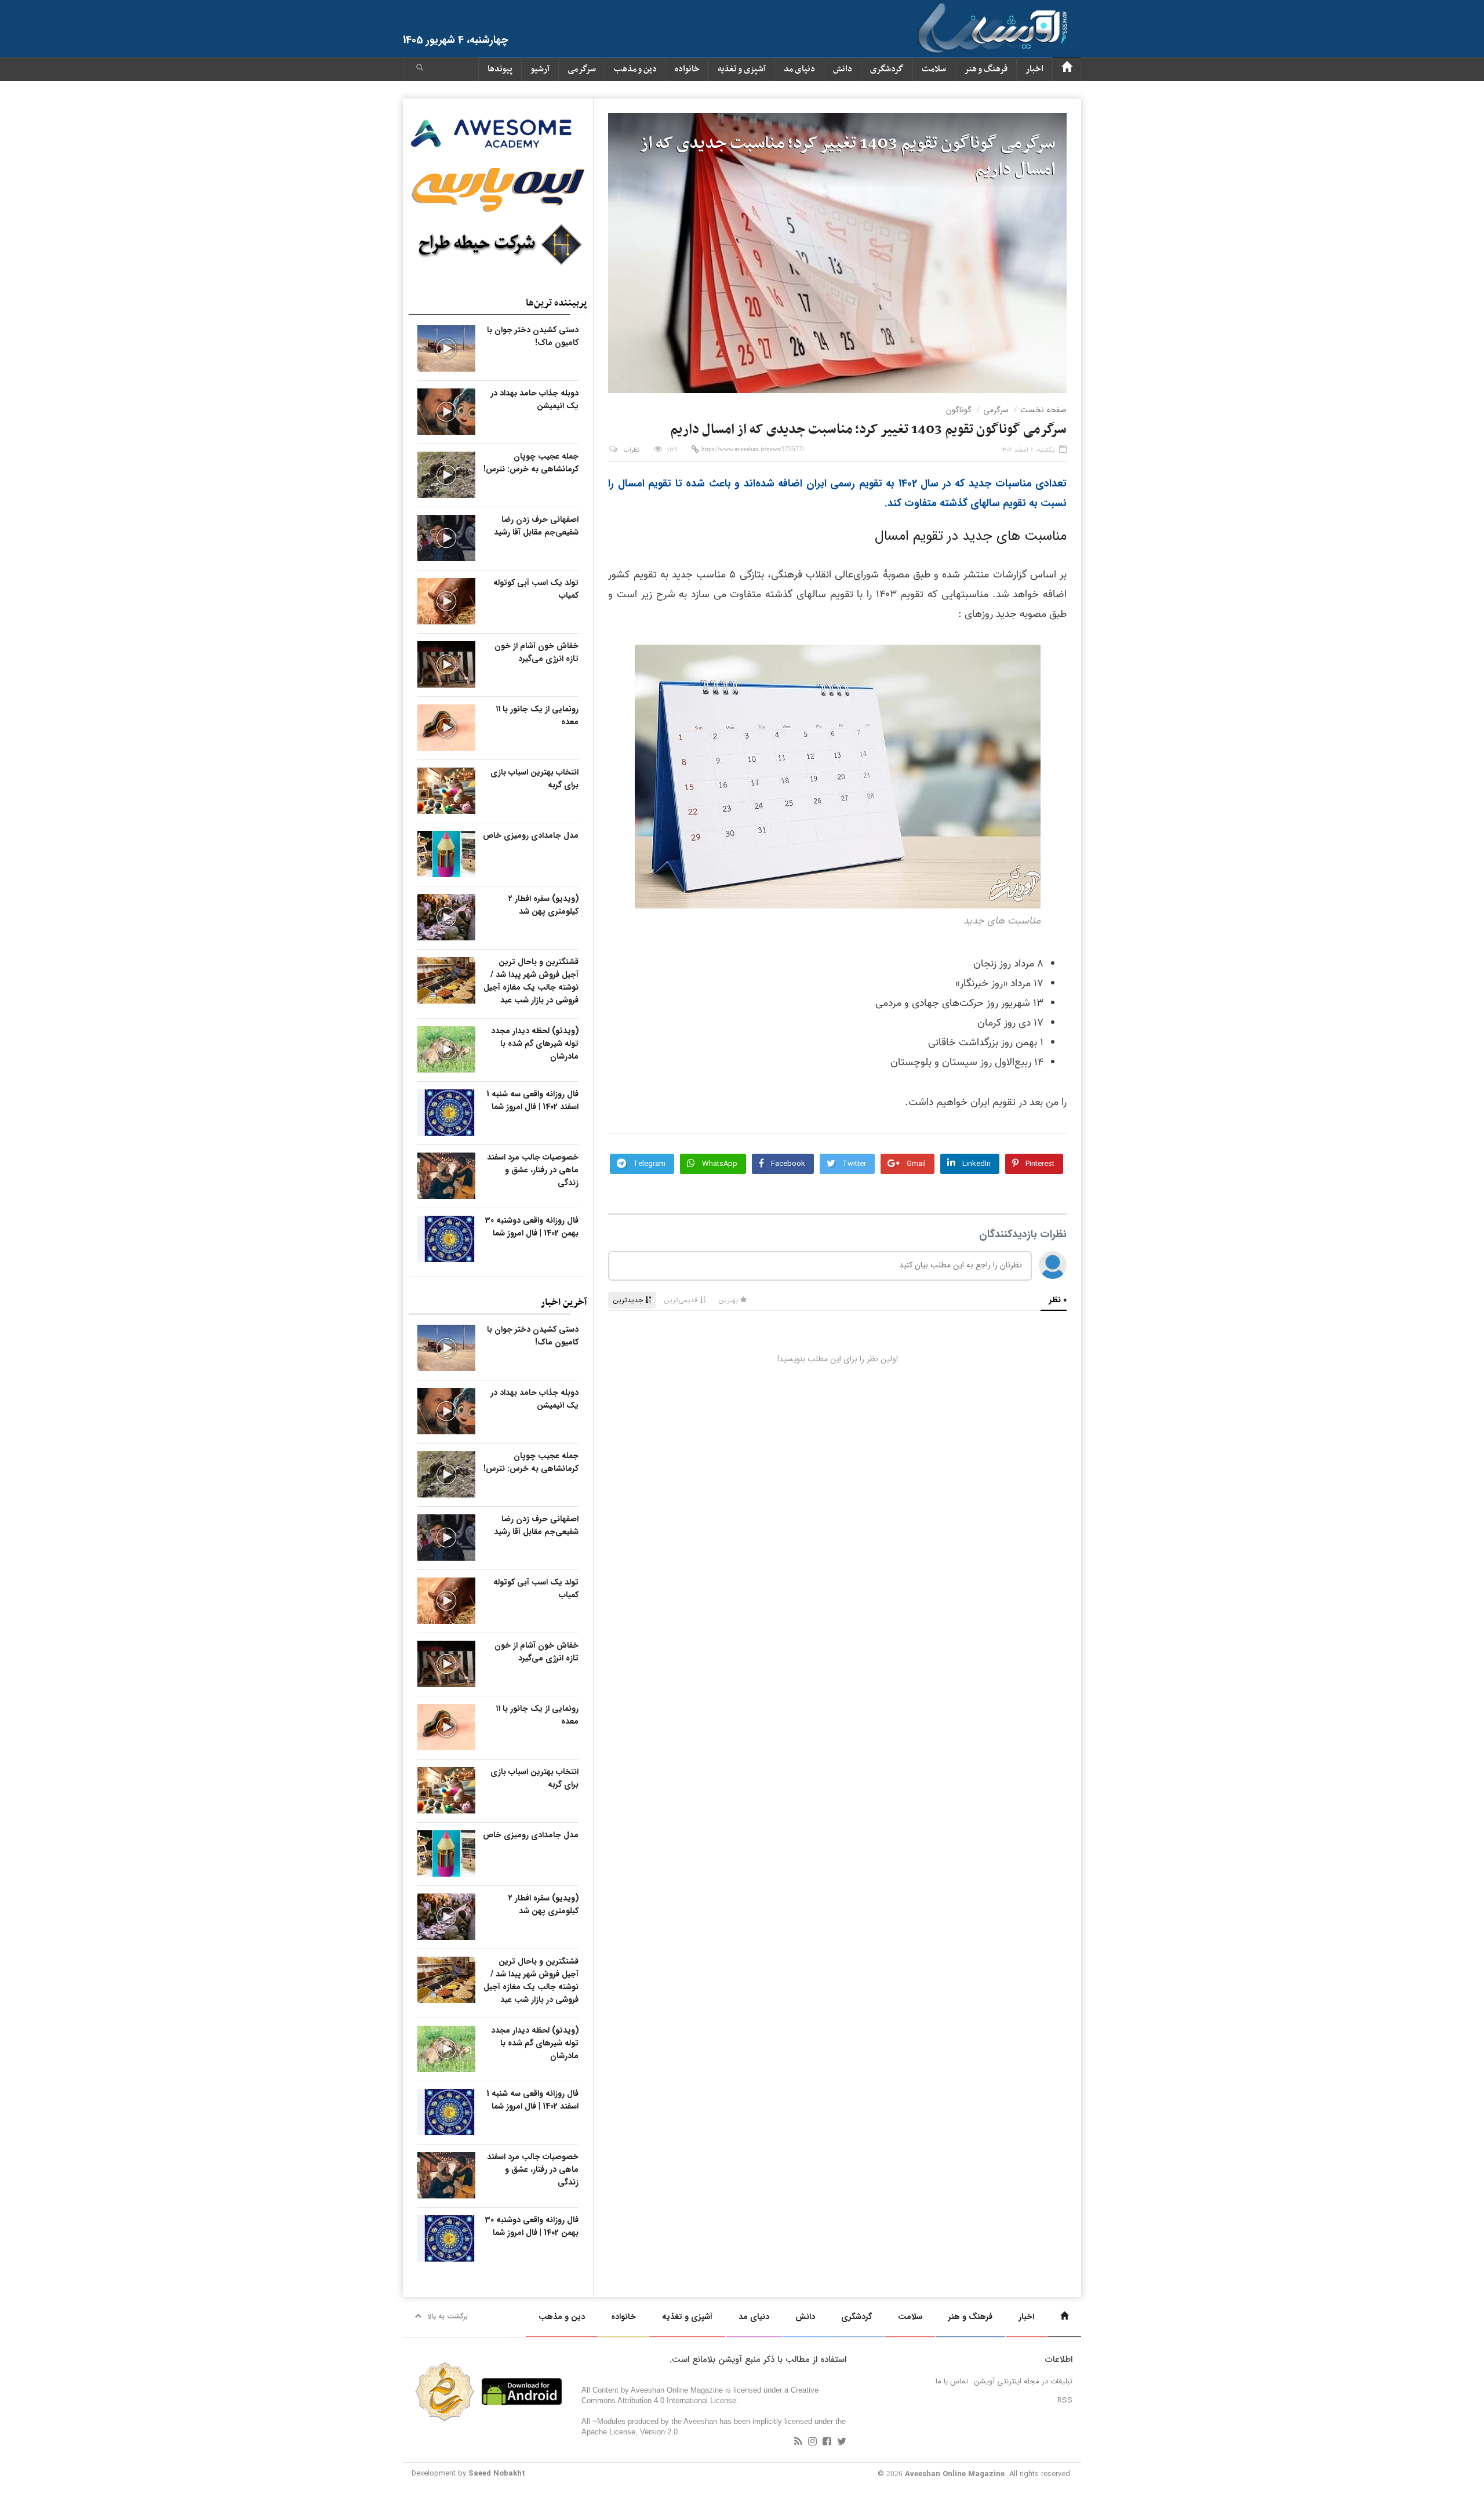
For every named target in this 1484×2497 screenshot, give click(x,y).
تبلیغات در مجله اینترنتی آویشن (1023, 2381)
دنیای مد (799, 69)
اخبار (1034, 69)
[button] (420, 69)
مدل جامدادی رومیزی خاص (531, 835)
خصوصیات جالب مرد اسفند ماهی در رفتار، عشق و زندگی (533, 1170)
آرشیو (540, 69)
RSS (1065, 2400)
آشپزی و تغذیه (742, 69)
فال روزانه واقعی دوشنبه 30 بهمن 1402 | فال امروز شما (532, 1227)
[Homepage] (1067, 69)
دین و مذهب (635, 69)
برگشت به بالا (448, 2316)
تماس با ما (952, 2381)
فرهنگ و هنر (986, 69)
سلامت (934, 69)
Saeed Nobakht (497, 2474)
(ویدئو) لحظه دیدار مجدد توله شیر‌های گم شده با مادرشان (535, 1044)
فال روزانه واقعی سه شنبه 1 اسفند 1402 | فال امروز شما (532, 1100)
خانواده (687, 69)
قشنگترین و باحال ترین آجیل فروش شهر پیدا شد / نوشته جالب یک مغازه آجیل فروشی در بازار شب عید (531, 981)
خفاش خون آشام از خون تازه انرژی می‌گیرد (537, 652)
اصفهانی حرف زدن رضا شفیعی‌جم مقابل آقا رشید (536, 526)
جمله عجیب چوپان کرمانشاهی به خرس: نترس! (531, 463)
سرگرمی (582, 69)
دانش (843, 69)
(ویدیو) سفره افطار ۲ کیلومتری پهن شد (543, 905)
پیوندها (500, 69)
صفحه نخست (1043, 410)
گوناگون (959, 410)
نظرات (632, 450)
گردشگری (887, 69)
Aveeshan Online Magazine (955, 2474)
